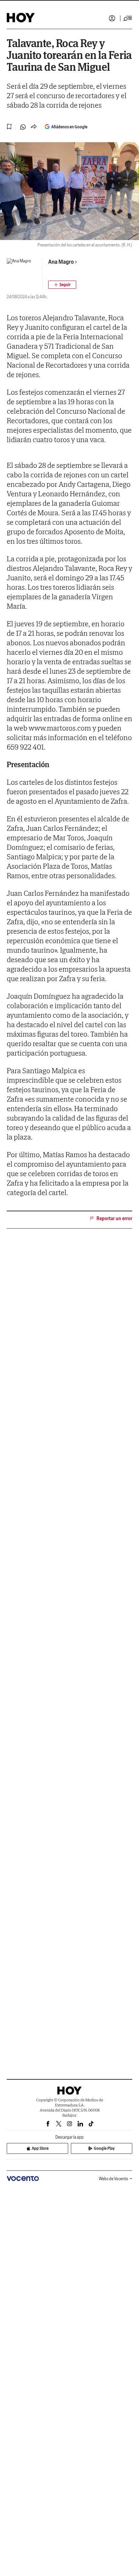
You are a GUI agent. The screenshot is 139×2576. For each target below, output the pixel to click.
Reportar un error (114, 1218)
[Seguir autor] (62, 285)
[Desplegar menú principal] (128, 18)
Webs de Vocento (114, 2179)
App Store (40, 2148)
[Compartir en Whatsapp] (23, 127)
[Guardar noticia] (9, 127)
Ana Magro (61, 262)
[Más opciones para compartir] (34, 127)
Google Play (104, 2148)
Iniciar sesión (112, 18)
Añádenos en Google (69, 127)
